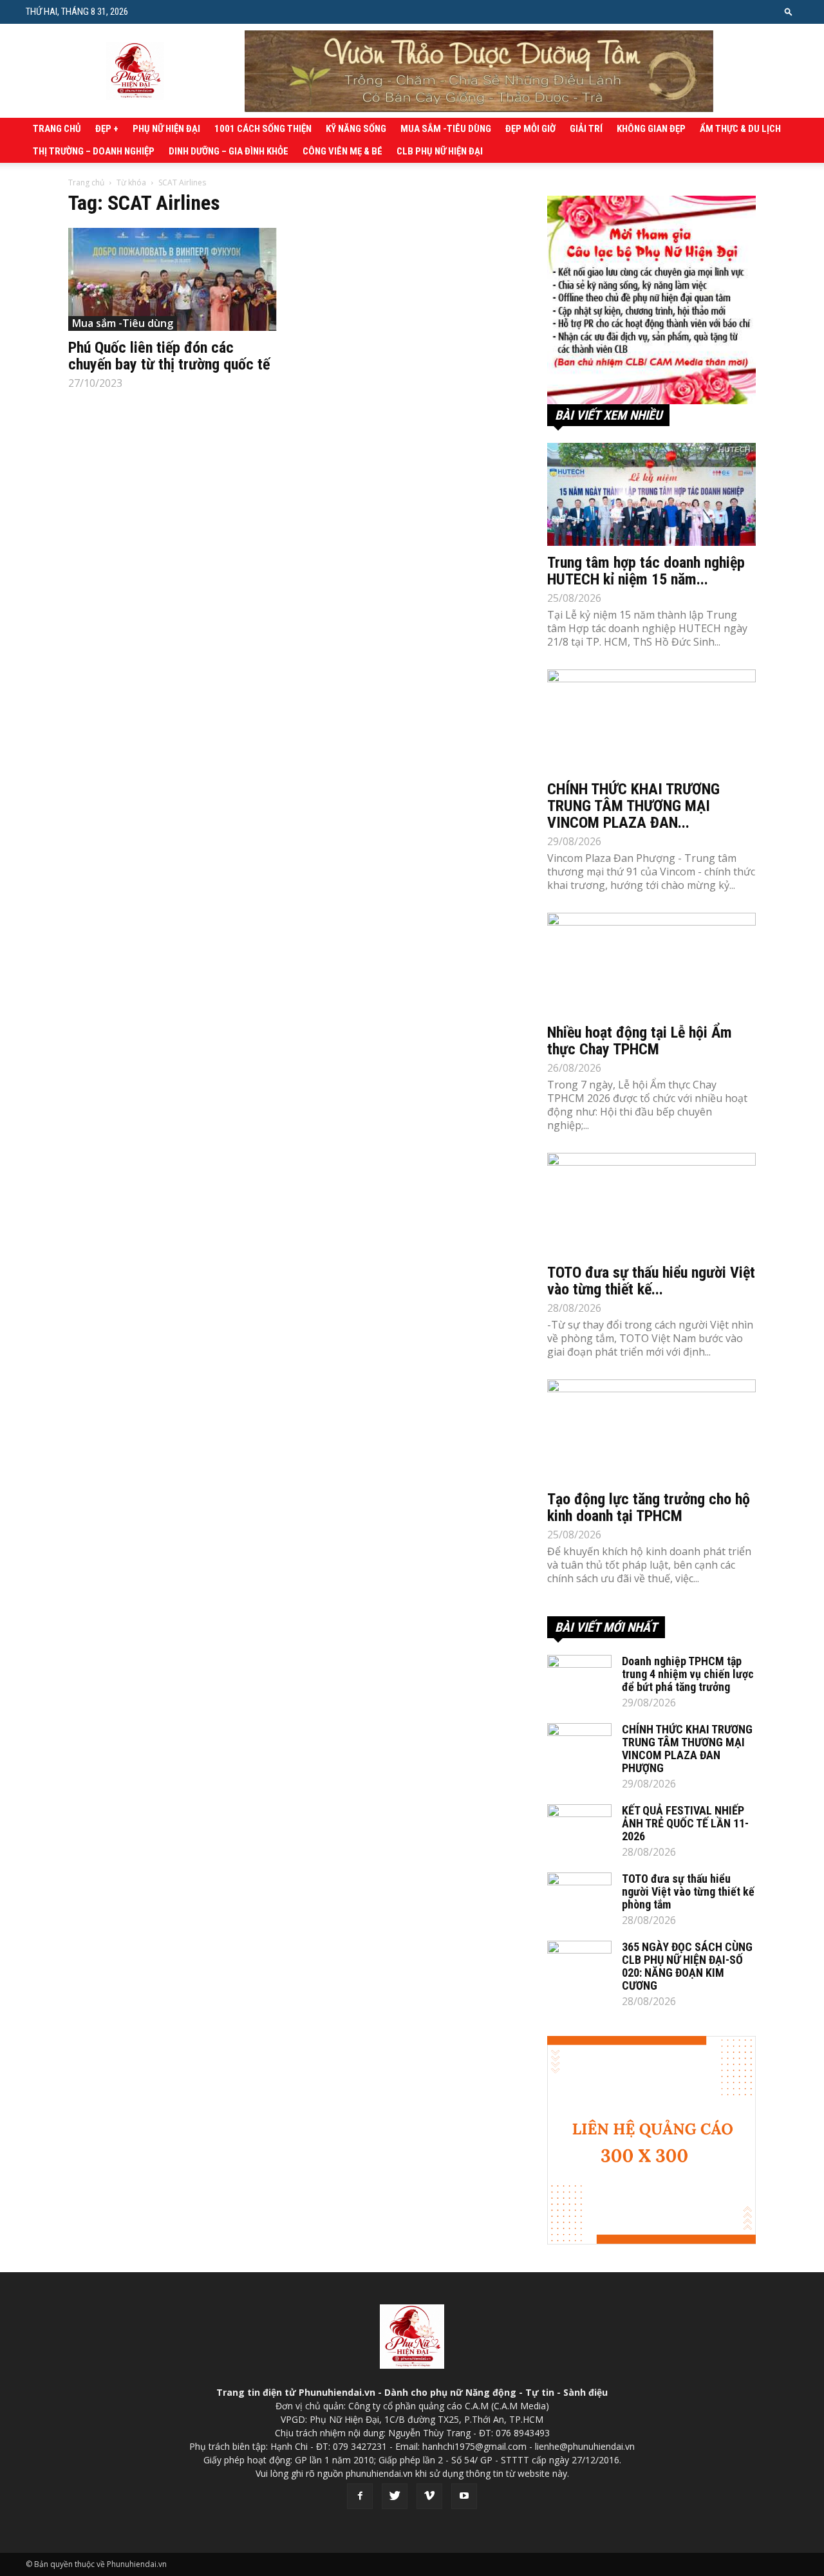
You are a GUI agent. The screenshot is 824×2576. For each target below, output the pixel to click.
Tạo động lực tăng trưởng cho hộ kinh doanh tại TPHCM (649, 1507)
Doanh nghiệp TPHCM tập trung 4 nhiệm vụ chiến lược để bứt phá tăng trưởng (688, 1674)
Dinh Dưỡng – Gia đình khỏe (229, 151)
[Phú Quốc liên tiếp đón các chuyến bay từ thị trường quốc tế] (173, 279)
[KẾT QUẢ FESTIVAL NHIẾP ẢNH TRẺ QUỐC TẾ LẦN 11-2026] (579, 1827)
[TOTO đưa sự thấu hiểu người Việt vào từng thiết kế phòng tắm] (651, 1204)
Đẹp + (107, 129)
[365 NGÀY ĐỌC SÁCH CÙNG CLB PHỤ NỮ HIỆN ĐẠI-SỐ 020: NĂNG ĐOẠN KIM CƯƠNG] (579, 1963)
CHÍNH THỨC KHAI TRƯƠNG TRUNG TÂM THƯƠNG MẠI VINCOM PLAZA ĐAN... (633, 806)
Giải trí (586, 129)
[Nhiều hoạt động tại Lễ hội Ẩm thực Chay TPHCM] (651, 964)
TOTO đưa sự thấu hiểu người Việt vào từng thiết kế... (651, 1281)
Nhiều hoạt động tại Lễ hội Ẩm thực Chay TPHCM (640, 1041)
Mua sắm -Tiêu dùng (446, 129)
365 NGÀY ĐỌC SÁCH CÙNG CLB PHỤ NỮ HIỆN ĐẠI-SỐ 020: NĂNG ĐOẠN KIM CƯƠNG (687, 1966)
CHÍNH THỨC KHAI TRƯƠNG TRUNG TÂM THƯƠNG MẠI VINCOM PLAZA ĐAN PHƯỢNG (687, 1749)
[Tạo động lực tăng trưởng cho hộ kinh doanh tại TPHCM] (651, 1431)
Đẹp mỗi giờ (530, 129)
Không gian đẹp (651, 129)
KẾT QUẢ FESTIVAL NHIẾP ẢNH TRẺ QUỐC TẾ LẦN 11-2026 (685, 1823)
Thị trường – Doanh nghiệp (94, 151)
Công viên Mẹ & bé (342, 151)
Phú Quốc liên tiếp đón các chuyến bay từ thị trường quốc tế (169, 356)
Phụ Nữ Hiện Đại (166, 129)
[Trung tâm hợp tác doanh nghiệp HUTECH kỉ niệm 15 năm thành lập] (651, 494)
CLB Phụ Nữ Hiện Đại (440, 151)
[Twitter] (395, 2496)
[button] (789, 11)
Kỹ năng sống (356, 129)
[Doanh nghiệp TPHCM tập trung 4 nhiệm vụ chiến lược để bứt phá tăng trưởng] (579, 1677)
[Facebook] (360, 2496)
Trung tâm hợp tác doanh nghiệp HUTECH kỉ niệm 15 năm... (646, 571)
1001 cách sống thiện (263, 129)
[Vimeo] (429, 2496)
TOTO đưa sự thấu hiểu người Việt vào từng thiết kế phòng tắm (688, 1891)
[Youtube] (464, 2496)
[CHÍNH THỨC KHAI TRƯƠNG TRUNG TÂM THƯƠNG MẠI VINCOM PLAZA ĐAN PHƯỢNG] (651, 721)
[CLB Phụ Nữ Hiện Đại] (651, 300)
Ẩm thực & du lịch (740, 129)
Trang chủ (57, 129)
